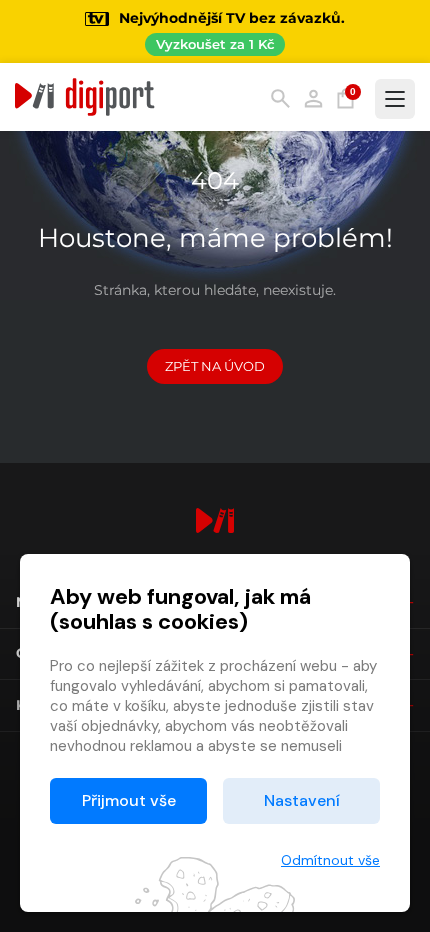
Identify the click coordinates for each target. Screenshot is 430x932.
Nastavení (302, 800)
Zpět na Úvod (215, 366)
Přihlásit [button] (313, 98)
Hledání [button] (280, 98)
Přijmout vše (129, 800)
